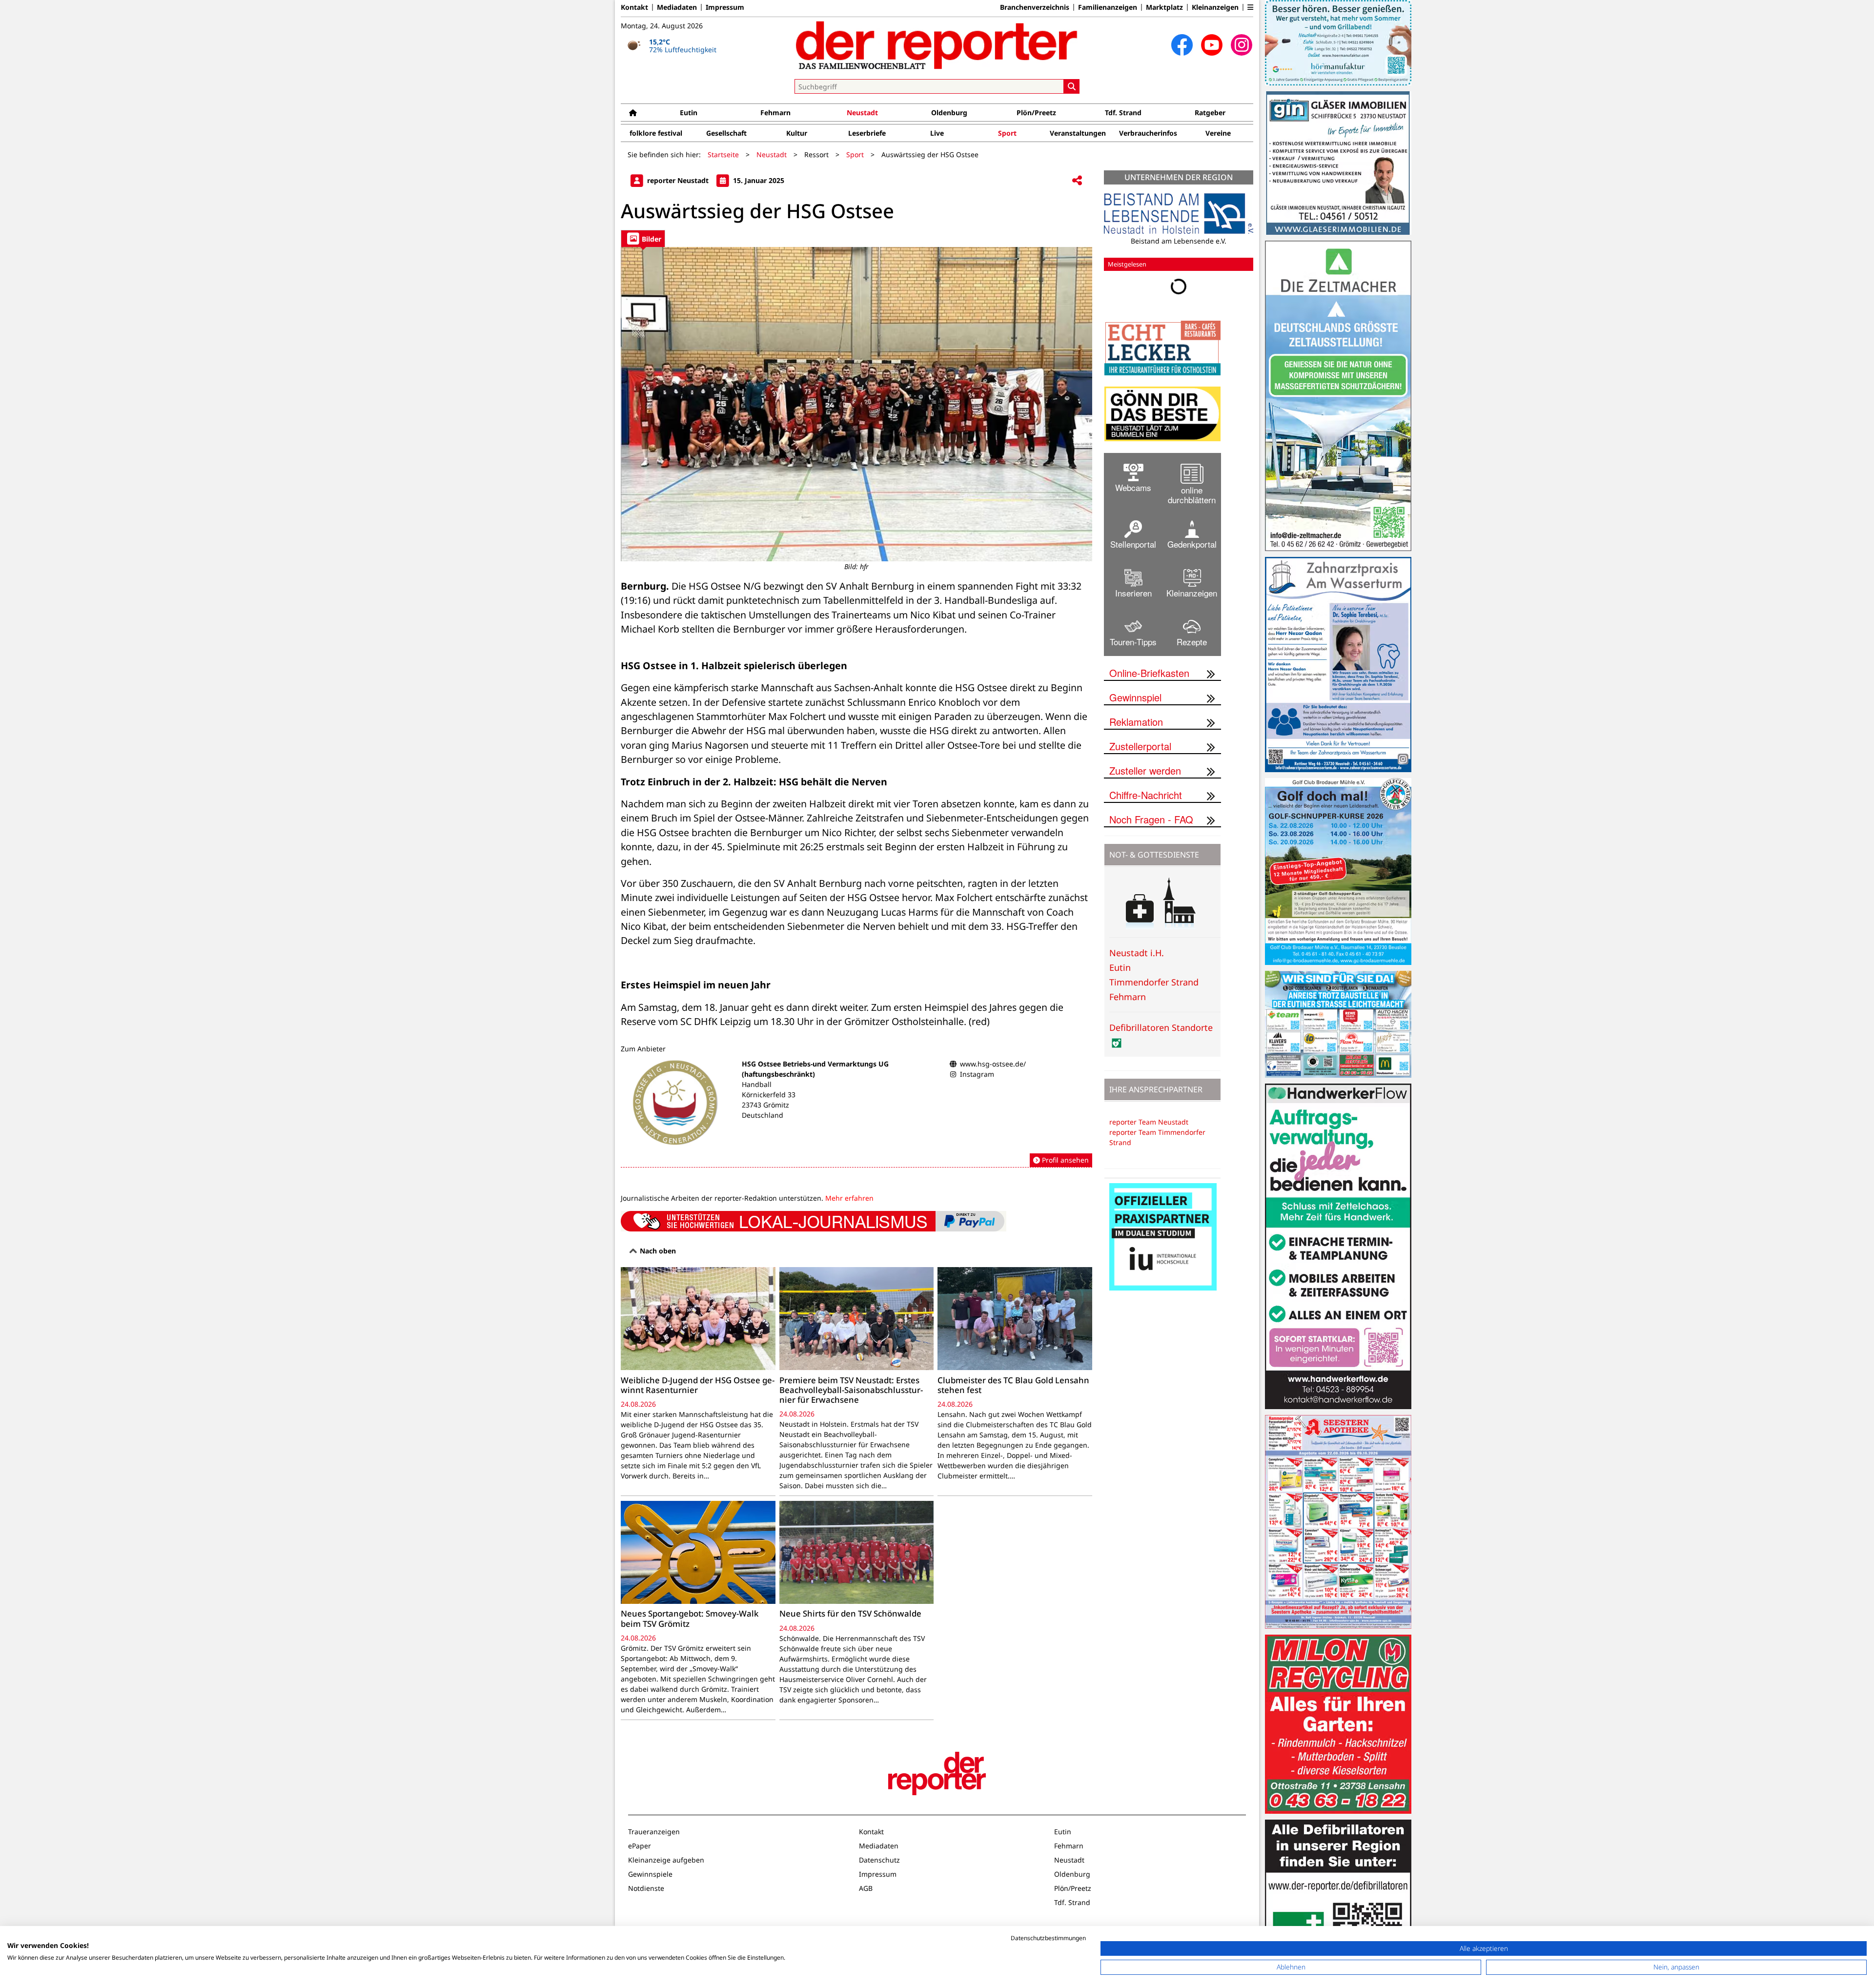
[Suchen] (1072, 86)
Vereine (1218, 133)
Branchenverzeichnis (1035, 7)
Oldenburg (949, 113)
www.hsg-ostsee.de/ (993, 1064)
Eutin (689, 113)
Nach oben (657, 1251)
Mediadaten (677, 7)
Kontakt (634, 7)
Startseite (723, 154)
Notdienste (646, 1888)
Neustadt (862, 113)
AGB (866, 1888)
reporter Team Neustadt (1149, 1122)
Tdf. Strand (1123, 113)
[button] (1250, 7)
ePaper (640, 1846)
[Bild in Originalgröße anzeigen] (856, 404)
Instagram (977, 1074)
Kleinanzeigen (1215, 7)
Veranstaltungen (1078, 133)
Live (937, 133)
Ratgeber (1210, 113)
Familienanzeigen (1108, 7)
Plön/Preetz (1036, 113)
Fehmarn (775, 113)
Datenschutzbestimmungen (1048, 1938)
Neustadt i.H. (1137, 953)
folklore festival (656, 133)
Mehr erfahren (849, 1198)
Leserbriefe (867, 133)
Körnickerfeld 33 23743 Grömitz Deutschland (769, 1105)
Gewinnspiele (650, 1874)
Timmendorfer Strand (1154, 982)
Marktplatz (1164, 7)
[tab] (643, 238)
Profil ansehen (1064, 1160)
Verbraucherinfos (1148, 133)
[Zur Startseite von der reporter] (937, 45)
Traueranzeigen (654, 1832)
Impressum (725, 7)
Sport (1007, 133)
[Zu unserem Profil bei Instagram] (1242, 45)
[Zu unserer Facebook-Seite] (1182, 45)
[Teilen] (1077, 181)
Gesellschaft (726, 133)
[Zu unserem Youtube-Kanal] (1212, 45)
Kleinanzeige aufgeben (666, 1860)
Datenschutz (879, 1860)
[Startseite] (633, 113)
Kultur (797, 133)
